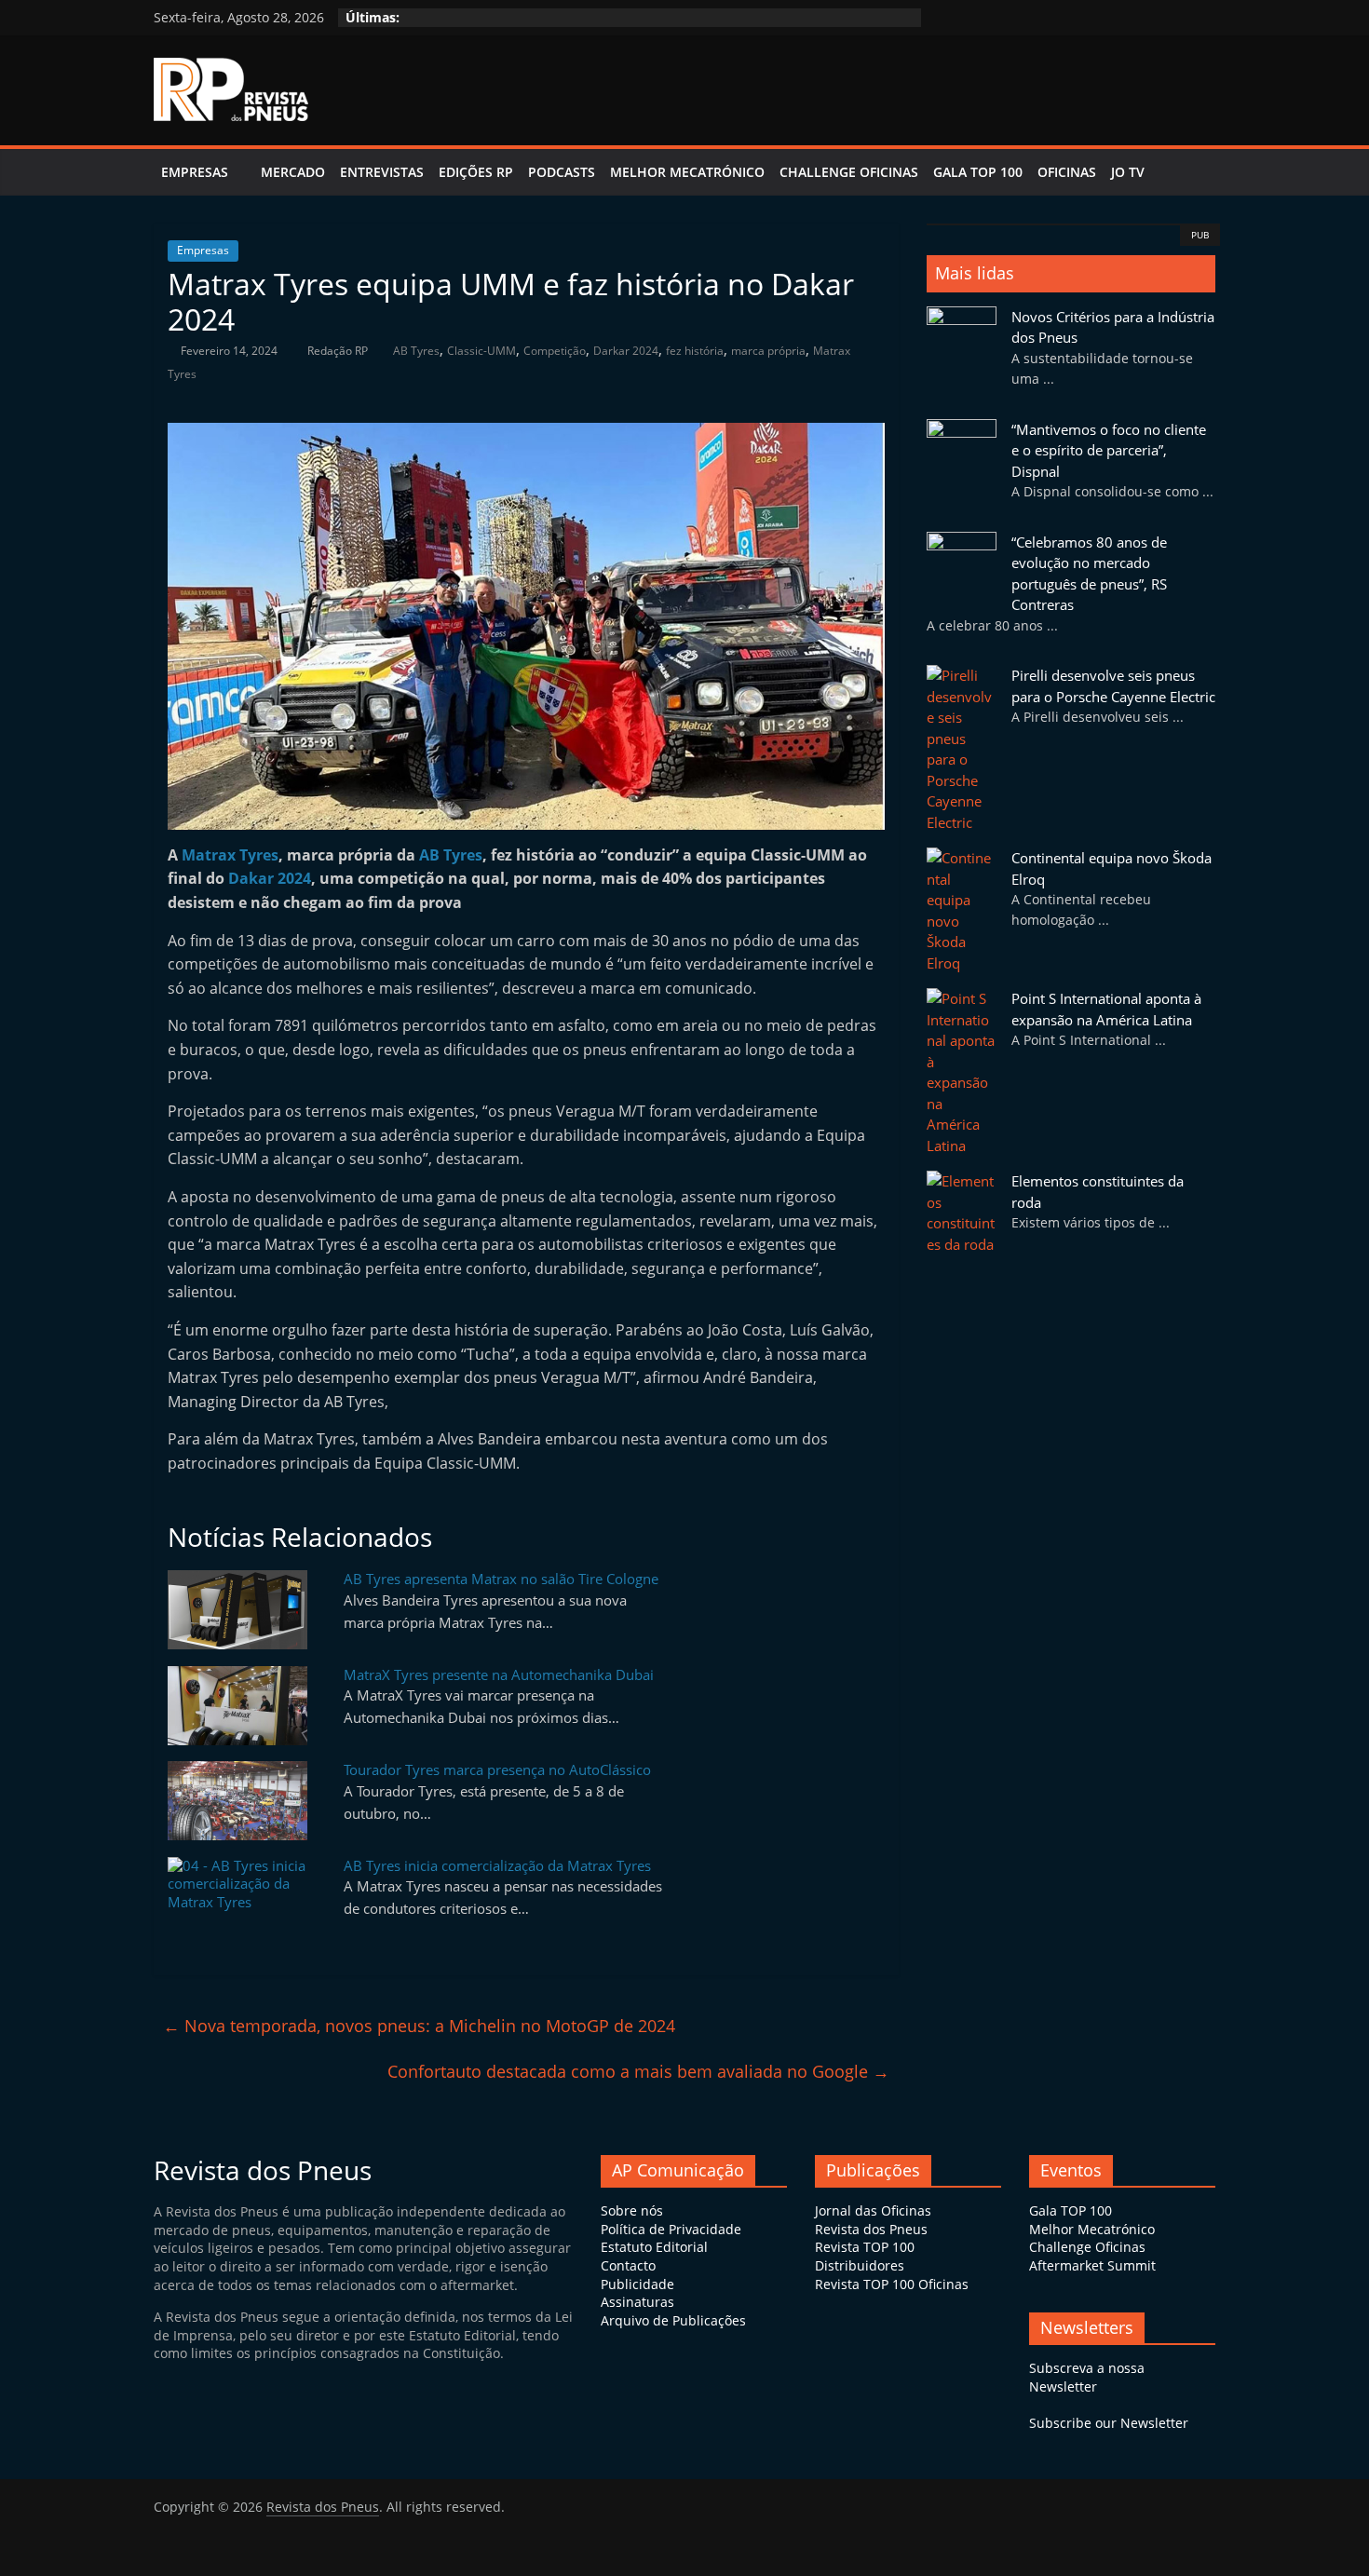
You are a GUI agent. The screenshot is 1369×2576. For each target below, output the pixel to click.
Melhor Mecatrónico (687, 172)
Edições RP (476, 172)
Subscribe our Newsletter (1109, 2423)
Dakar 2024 (270, 878)
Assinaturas (637, 2302)
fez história (695, 351)
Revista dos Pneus (871, 2229)
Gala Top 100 (978, 172)
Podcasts (562, 172)
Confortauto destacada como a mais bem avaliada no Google (638, 2071)
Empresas (195, 172)
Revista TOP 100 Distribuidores (865, 2256)
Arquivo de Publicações (673, 2320)
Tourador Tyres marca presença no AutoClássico (497, 1769)
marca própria (768, 351)
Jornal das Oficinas (873, 2210)
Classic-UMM (481, 351)
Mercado (293, 172)
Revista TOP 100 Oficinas (892, 2284)
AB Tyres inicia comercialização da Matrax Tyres (497, 1865)
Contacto (628, 2265)
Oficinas (1067, 172)
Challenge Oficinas (849, 172)
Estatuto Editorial (654, 2247)
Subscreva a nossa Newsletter (1087, 2377)
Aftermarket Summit (1092, 2265)
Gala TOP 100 (1071, 2210)
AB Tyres (416, 351)
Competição (555, 351)
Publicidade (637, 2284)
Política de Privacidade (671, 2229)
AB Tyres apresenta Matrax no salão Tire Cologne (501, 1579)
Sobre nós (632, 2210)
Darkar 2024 (626, 351)
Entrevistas (382, 172)
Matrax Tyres (230, 855)
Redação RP (339, 351)
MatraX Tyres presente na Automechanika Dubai (499, 1674)
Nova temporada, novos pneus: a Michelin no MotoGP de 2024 (419, 2026)
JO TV (1128, 172)
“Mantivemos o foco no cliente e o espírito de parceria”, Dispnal (1109, 450)
